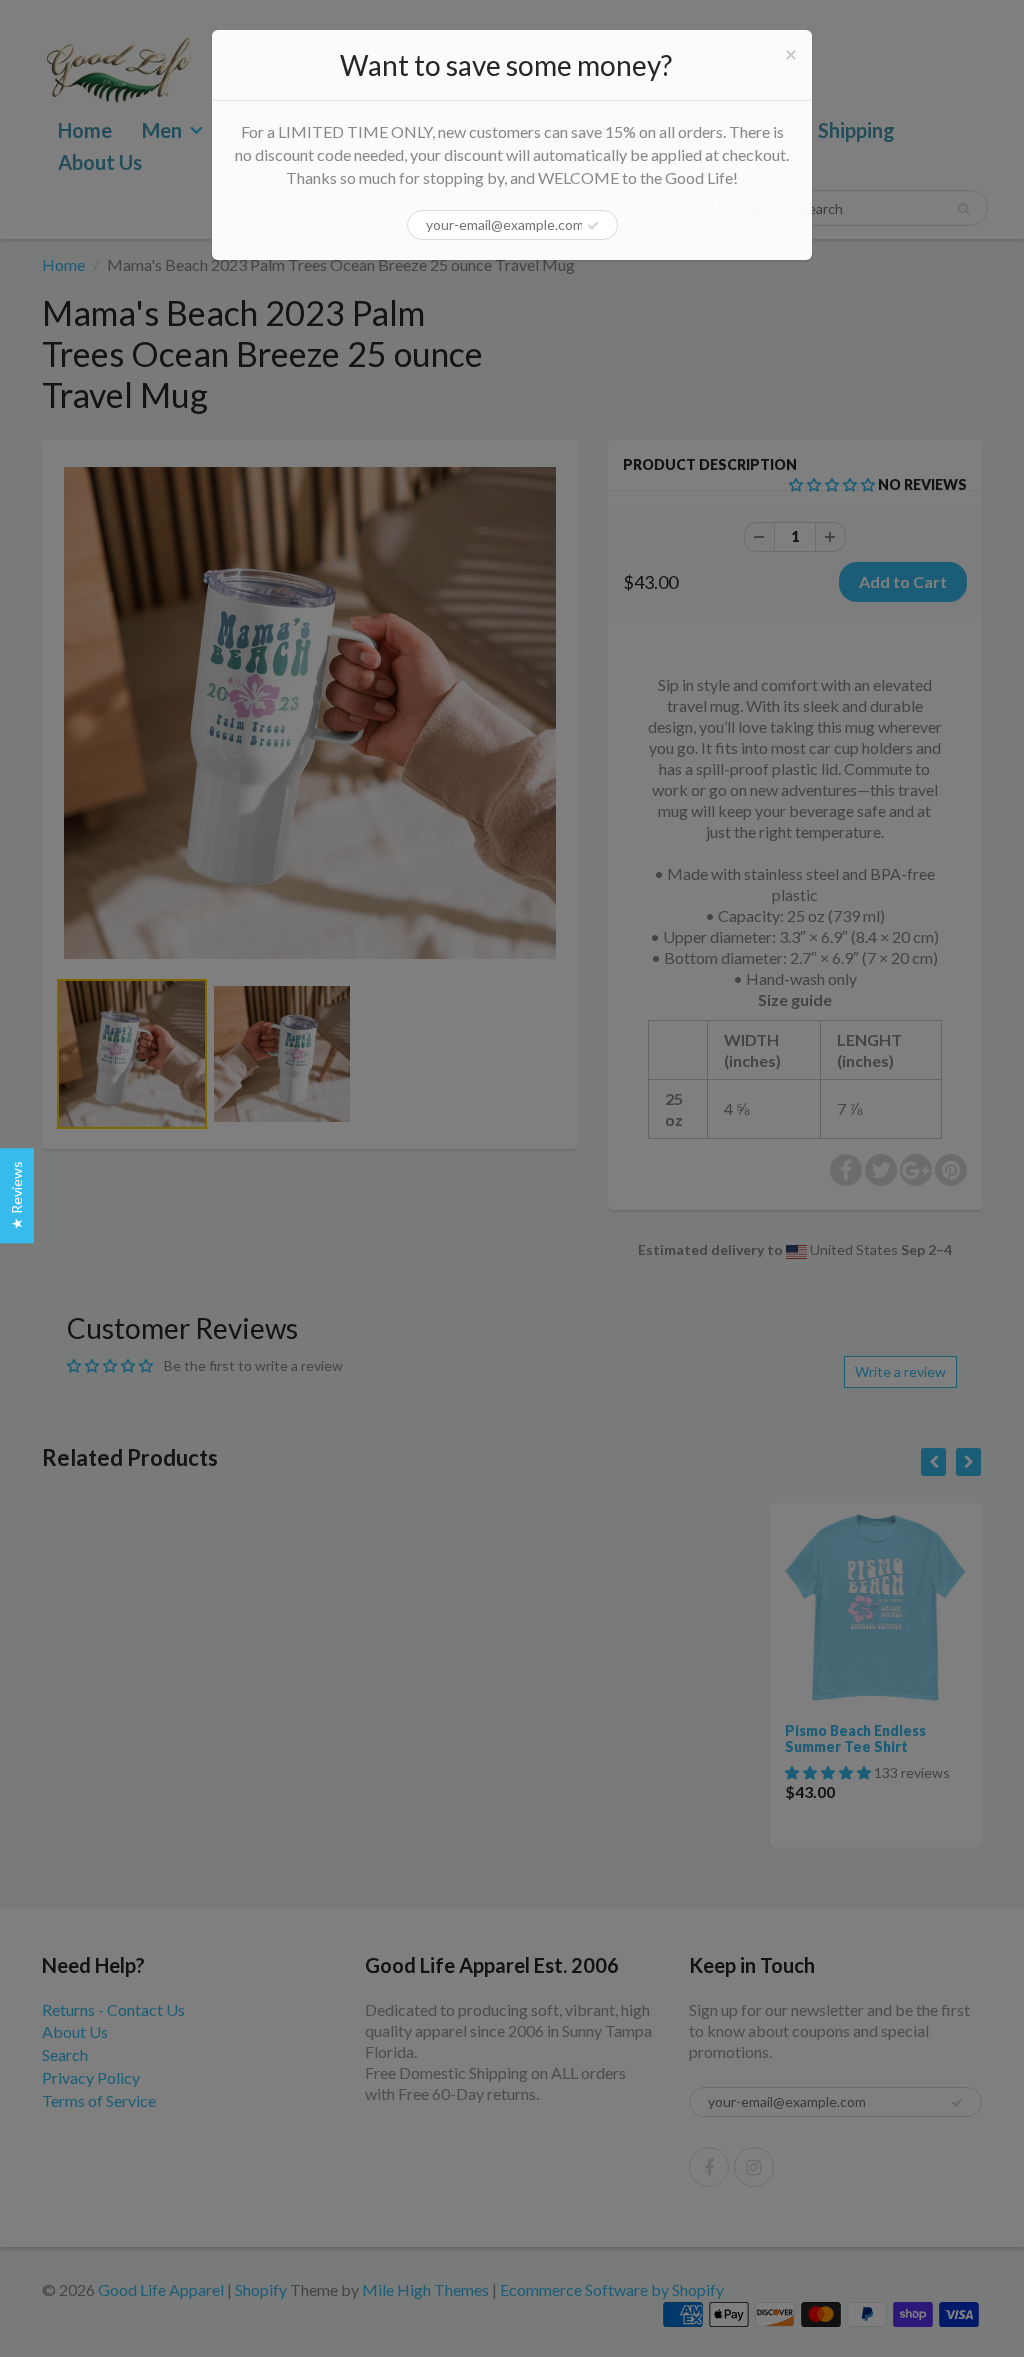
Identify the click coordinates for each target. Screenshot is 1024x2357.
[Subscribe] (593, 226)
